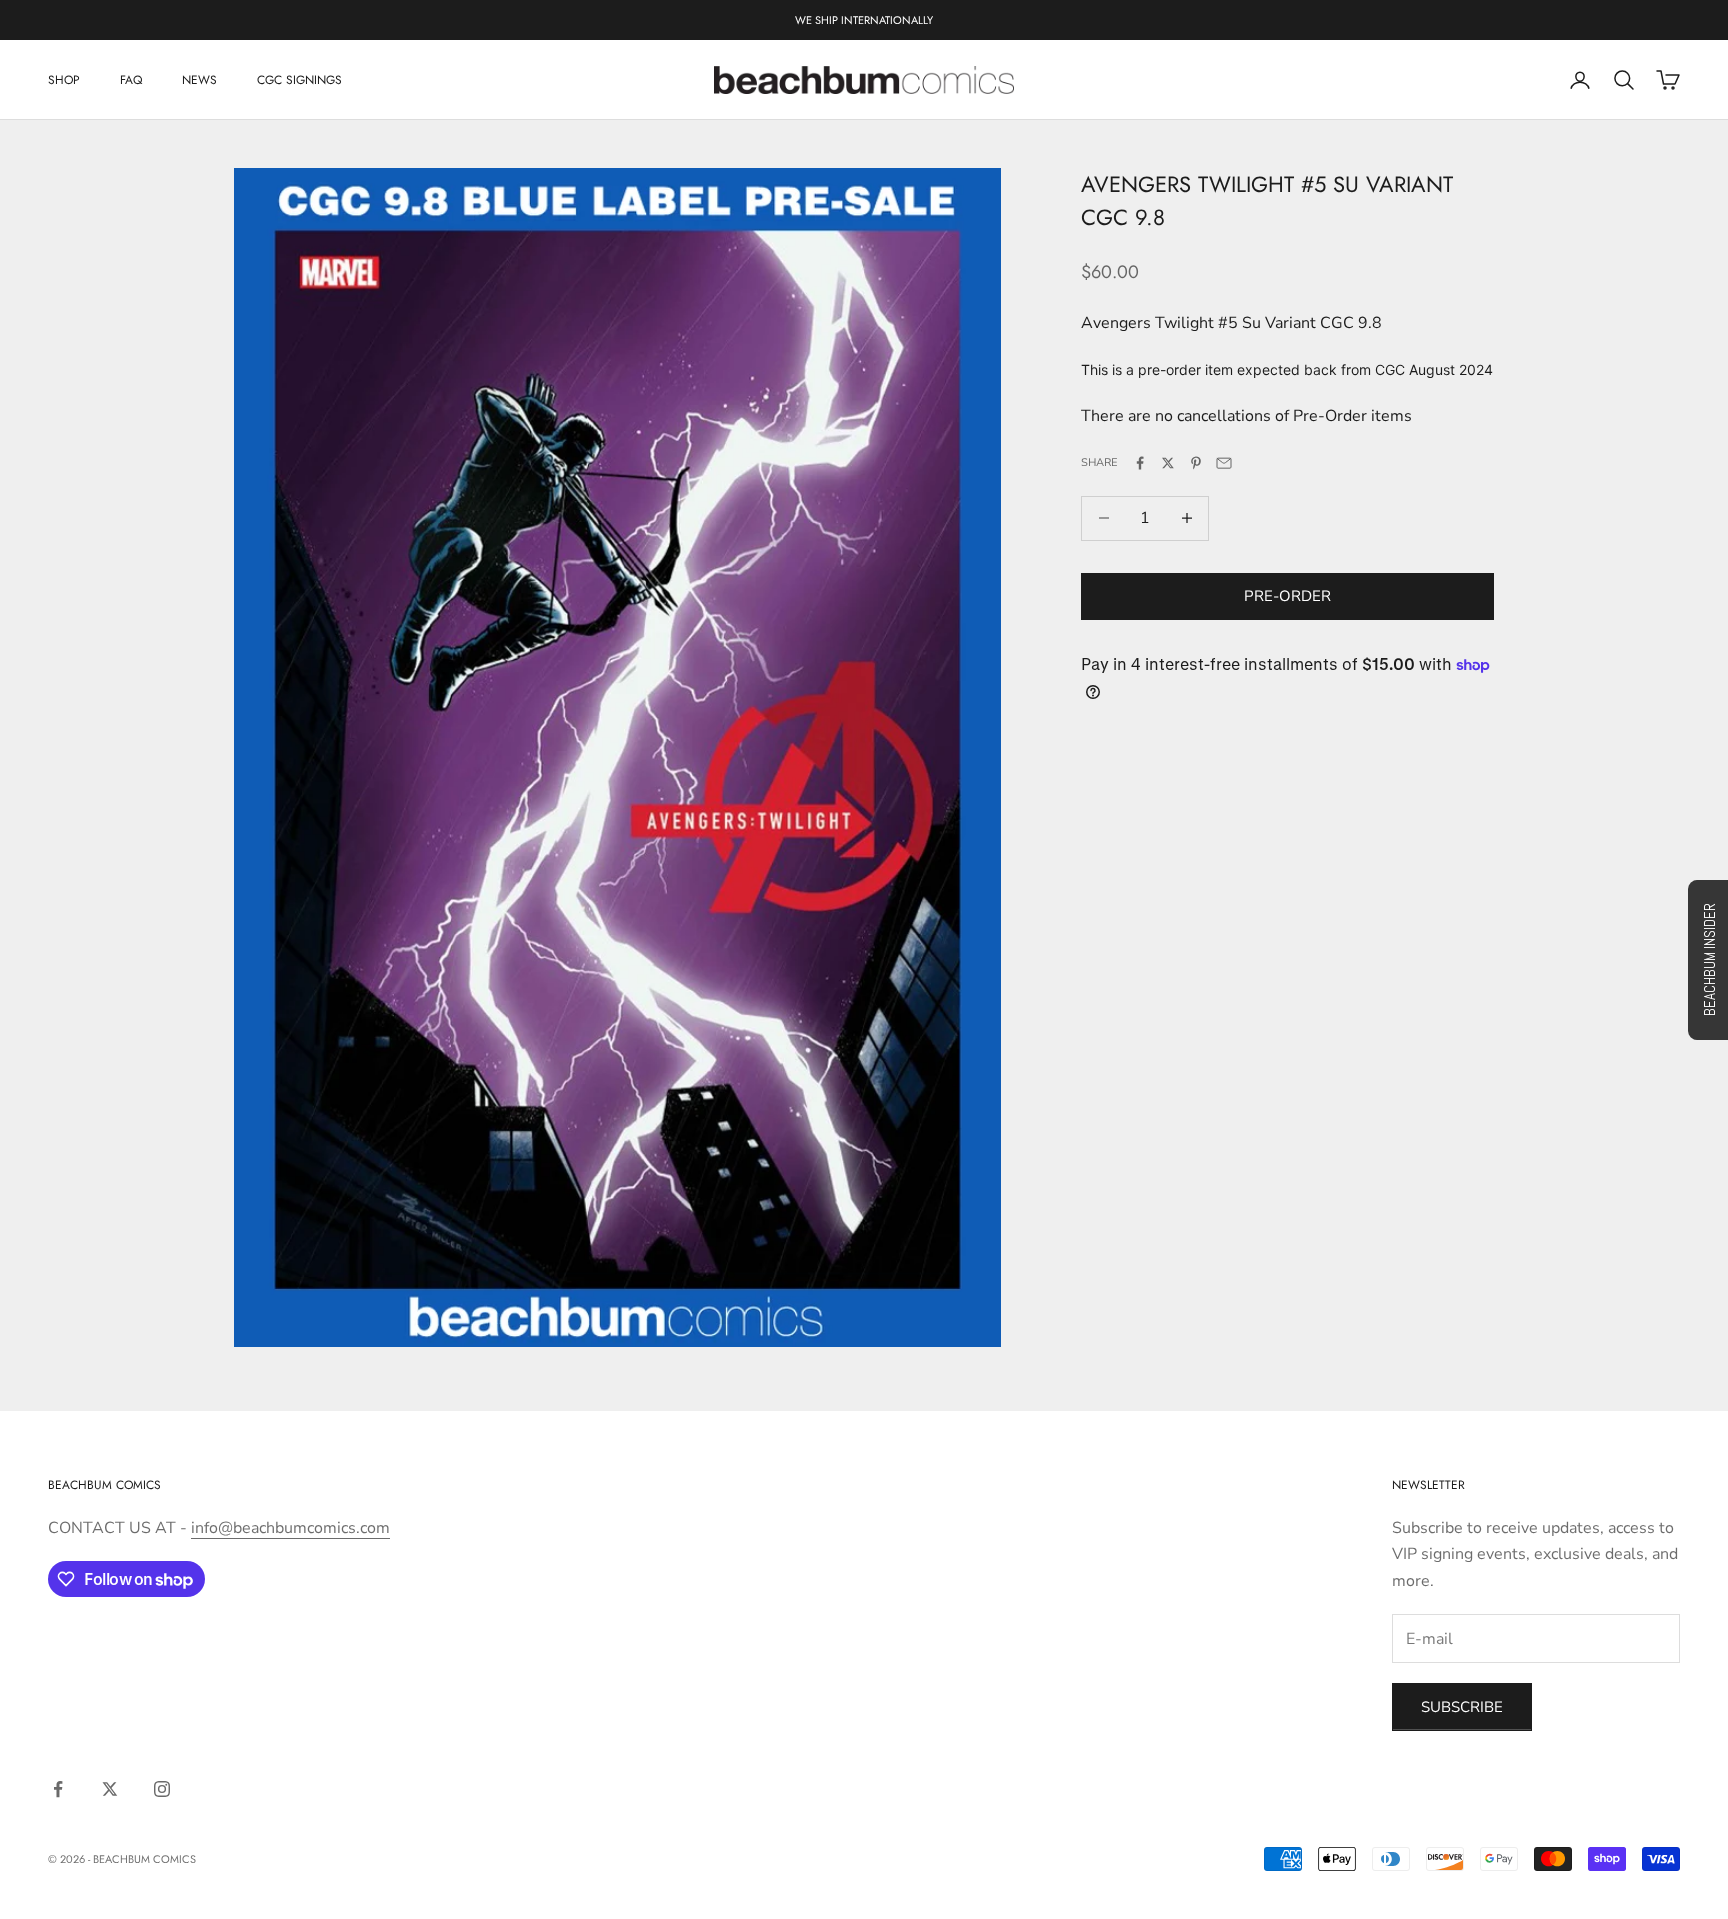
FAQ (131, 80)
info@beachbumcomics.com (290, 1528)
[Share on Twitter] (1168, 463)
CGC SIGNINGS (299, 80)
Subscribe (1462, 1707)
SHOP (64, 80)
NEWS (199, 80)
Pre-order (1287, 596)
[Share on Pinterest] (1196, 463)
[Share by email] (1224, 463)
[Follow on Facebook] (58, 1789)
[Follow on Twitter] (110, 1789)
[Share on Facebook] (1140, 463)
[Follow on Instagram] (162, 1789)
